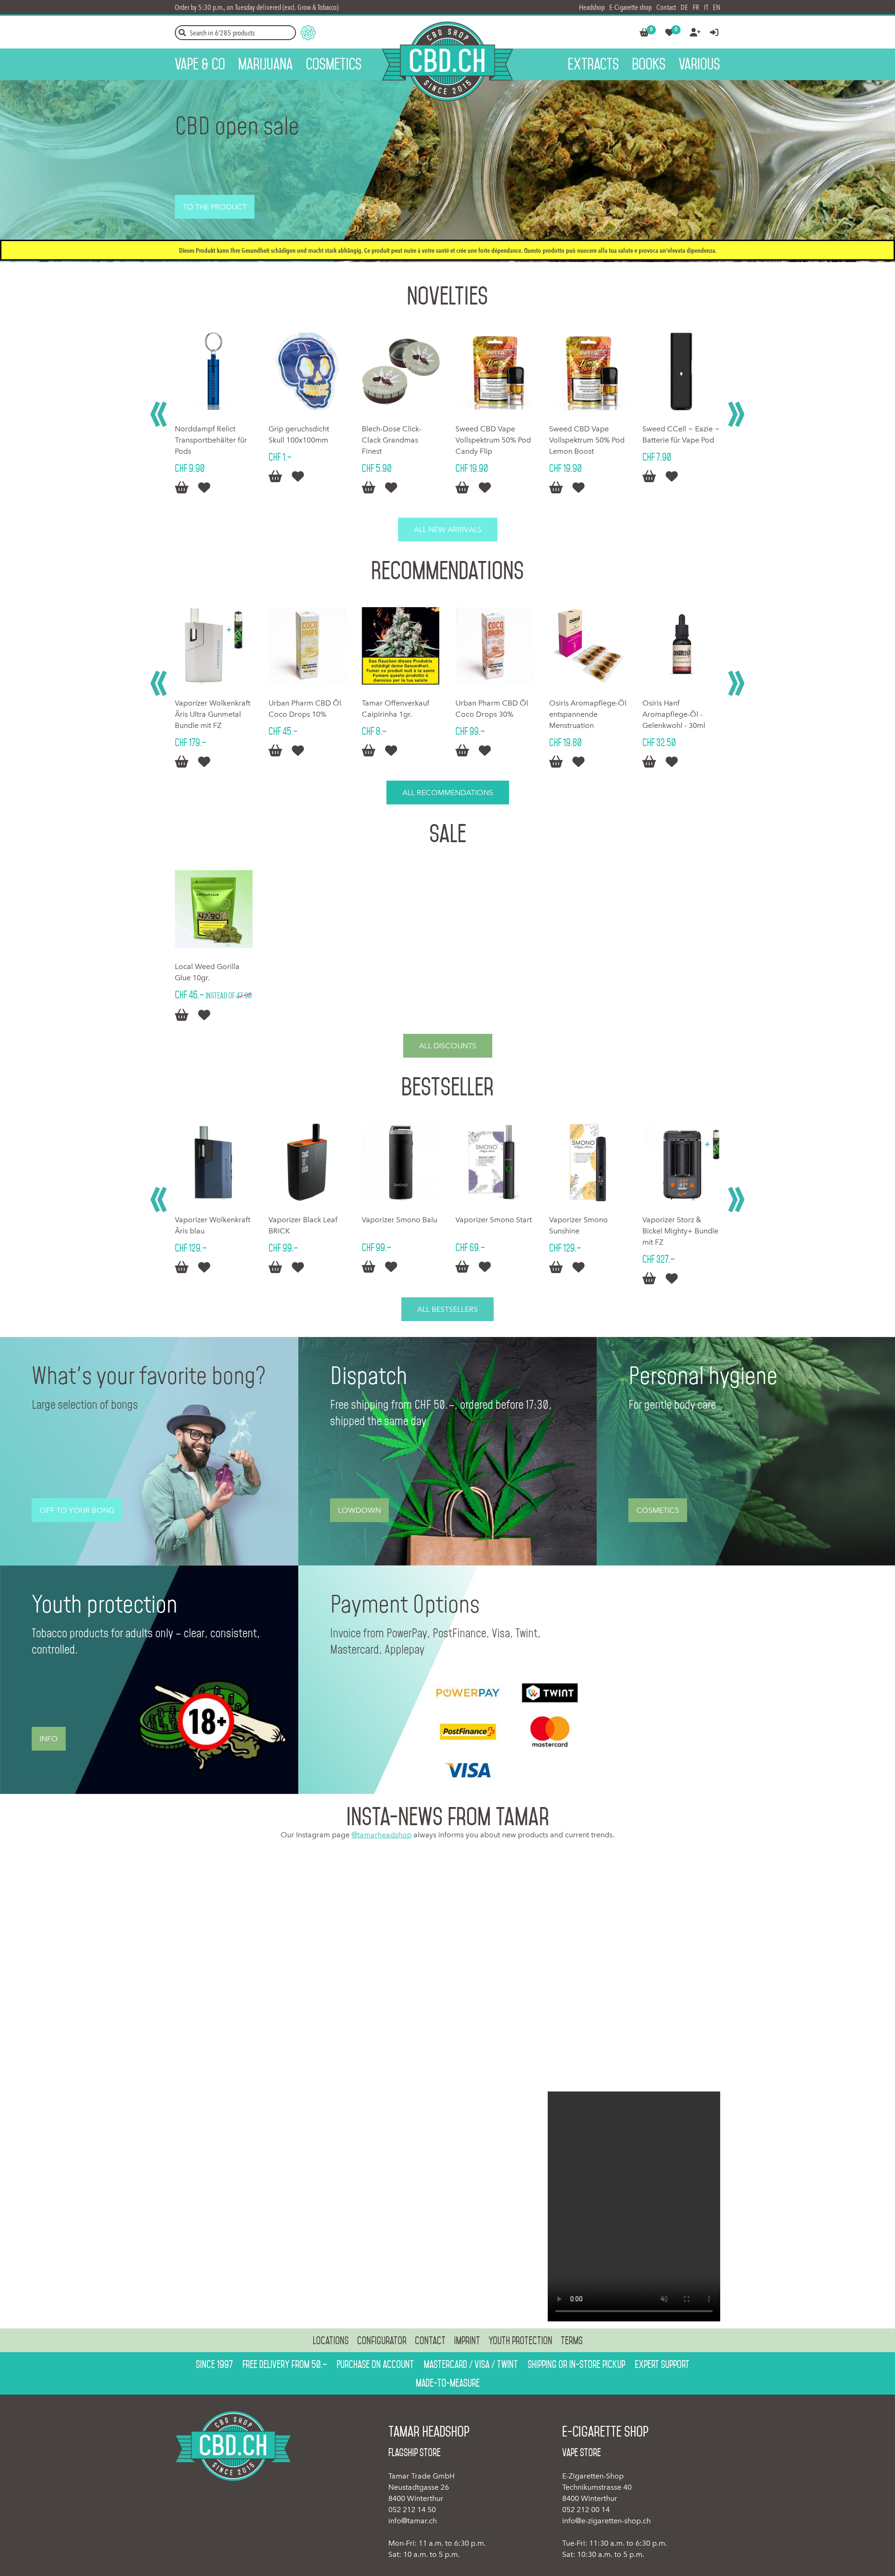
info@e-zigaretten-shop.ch (606, 2521)
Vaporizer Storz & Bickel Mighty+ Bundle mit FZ (680, 1231)
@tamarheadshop (382, 1835)
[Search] (182, 33)
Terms (572, 2341)
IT (706, 7)
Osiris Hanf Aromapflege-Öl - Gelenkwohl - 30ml (581, 714)
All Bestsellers (447, 1309)
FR (696, 7)
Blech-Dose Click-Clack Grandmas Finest (298, 440)
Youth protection (520, 2341)
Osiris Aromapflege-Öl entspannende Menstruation (494, 714)
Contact (666, 7)
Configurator (382, 2341)
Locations (331, 2341)
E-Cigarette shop (630, 7)
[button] (159, 414)
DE (684, 7)
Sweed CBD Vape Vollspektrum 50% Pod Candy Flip (399, 440)
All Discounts (448, 1046)
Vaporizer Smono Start (494, 1220)
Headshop (592, 7)
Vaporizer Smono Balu (399, 1220)
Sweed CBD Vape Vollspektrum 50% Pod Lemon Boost (493, 440)
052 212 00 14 (586, 2510)
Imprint (467, 2341)
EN (716, 7)
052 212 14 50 (412, 2510)
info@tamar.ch (413, 2521)
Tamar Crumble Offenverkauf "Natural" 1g (681, 440)
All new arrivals (448, 530)
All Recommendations (448, 793)
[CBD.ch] (447, 61)
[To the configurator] (308, 33)
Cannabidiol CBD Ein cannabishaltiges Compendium (678, 714)
